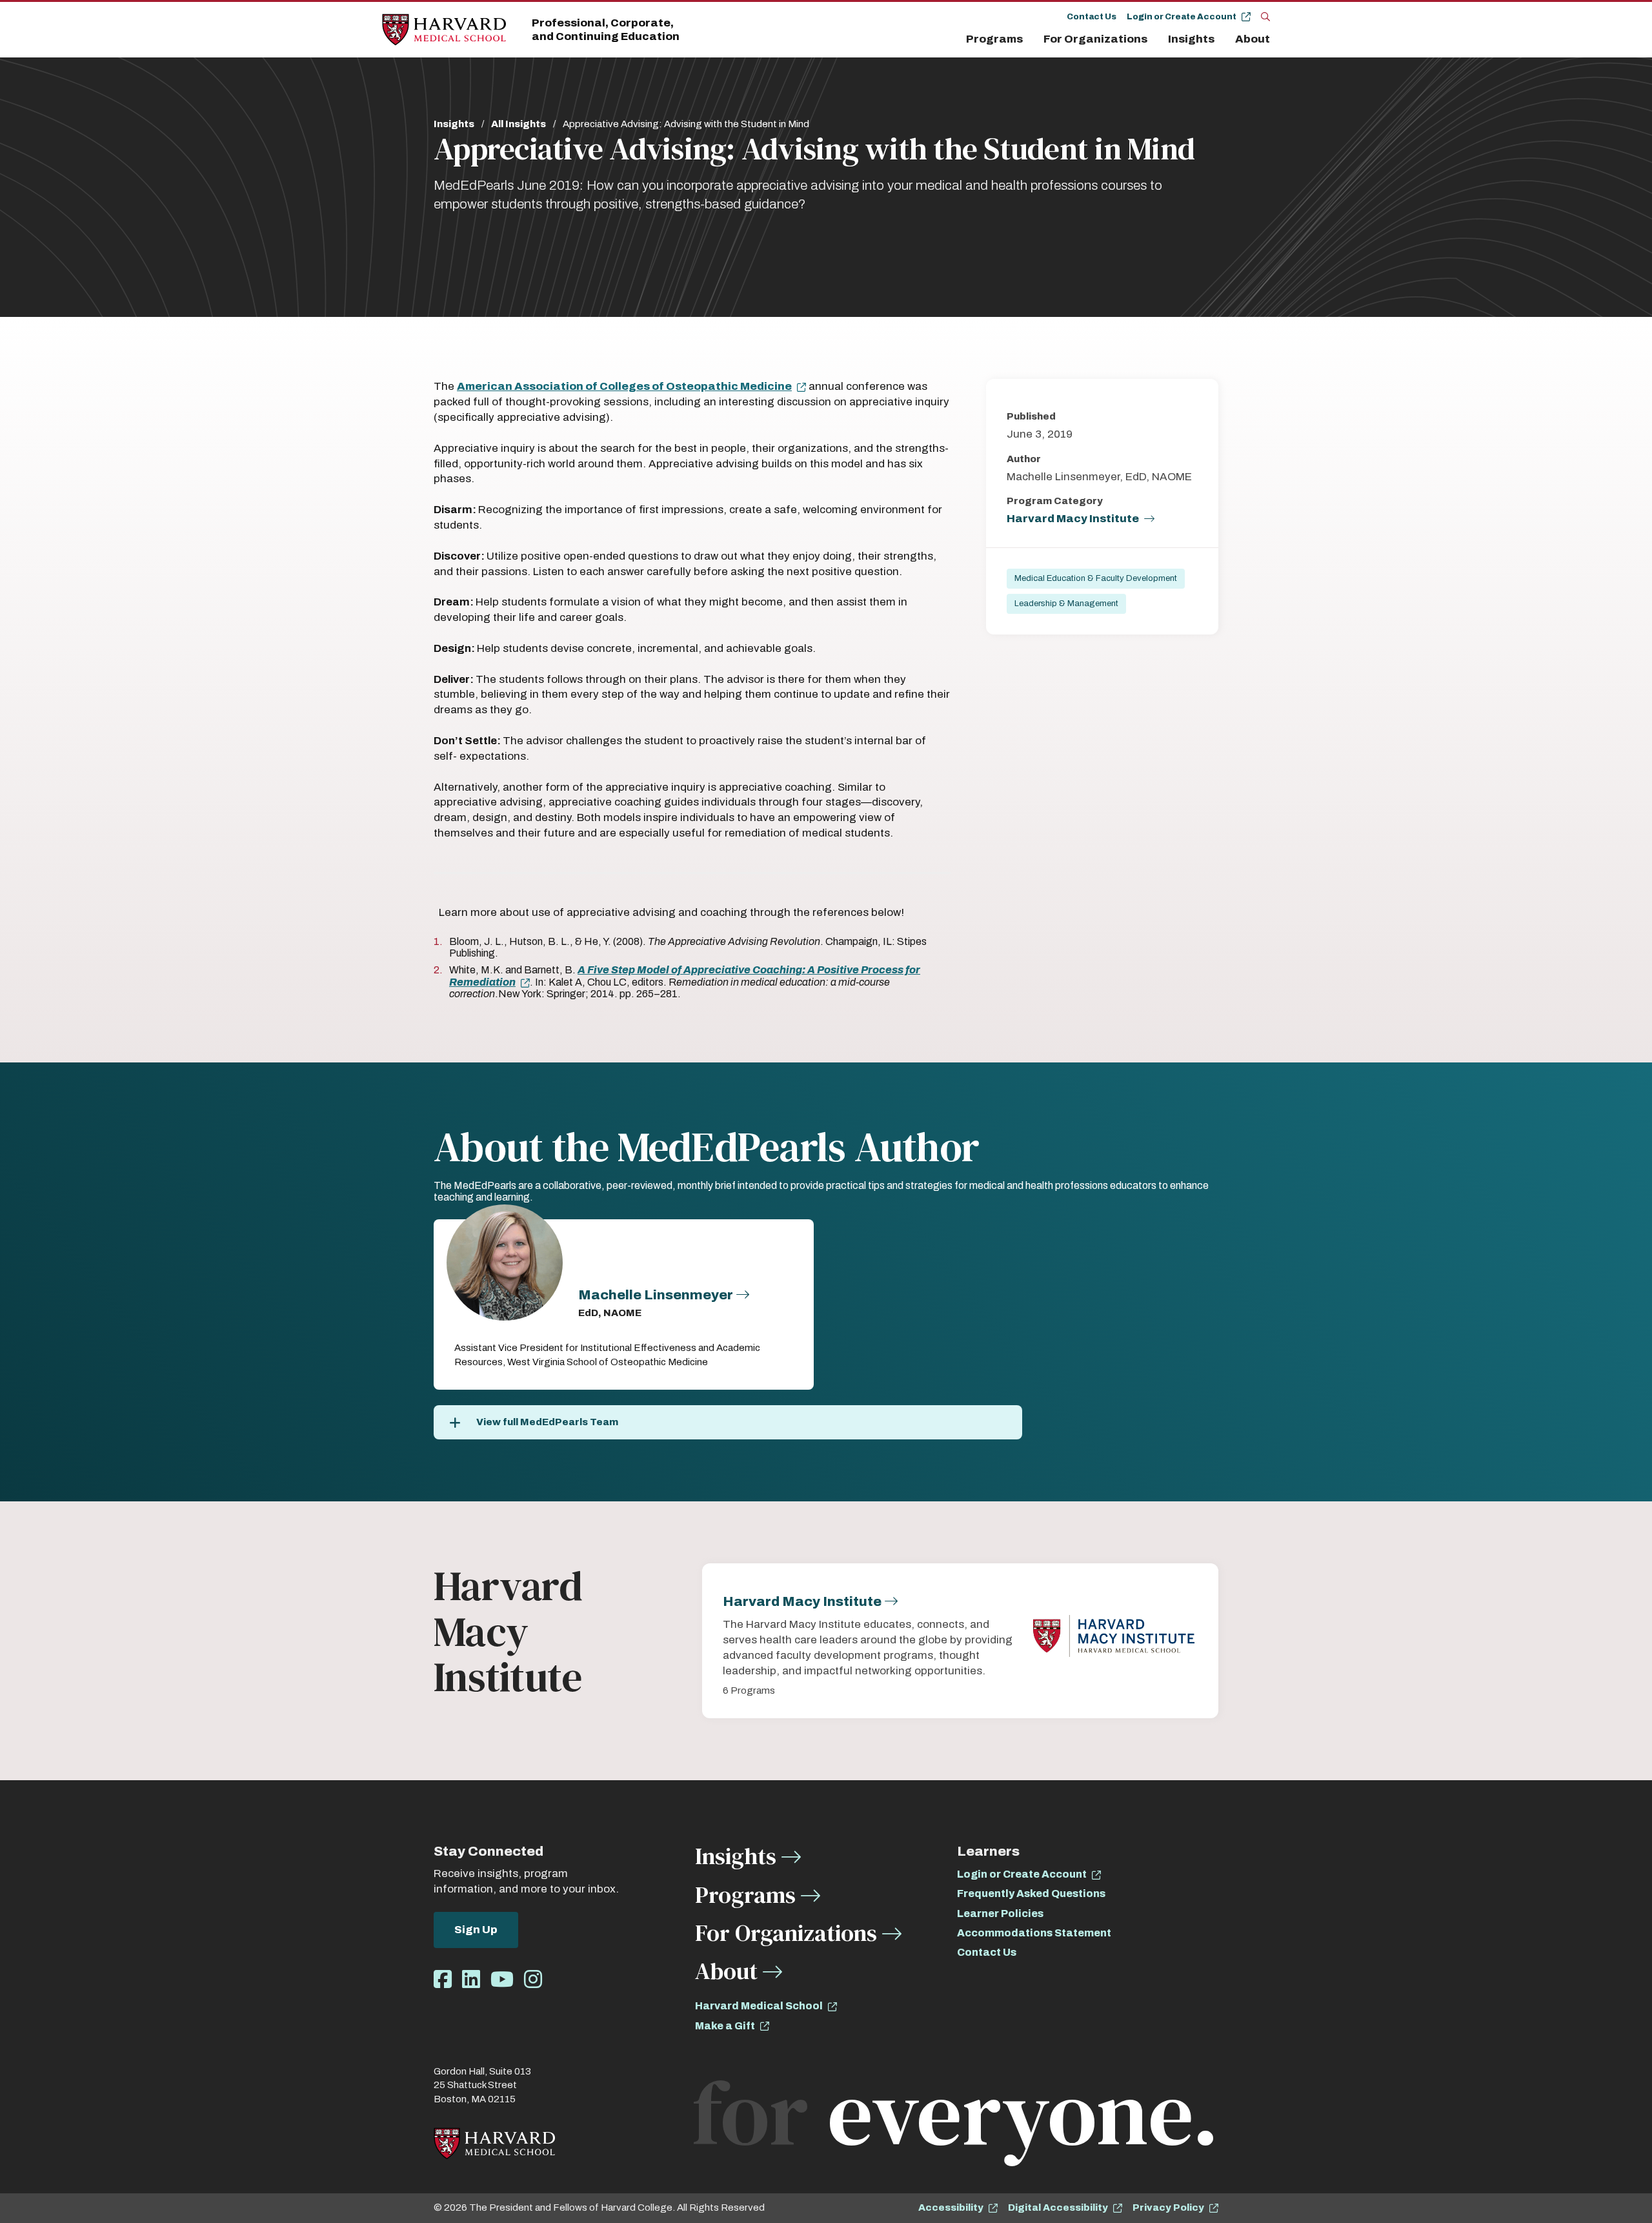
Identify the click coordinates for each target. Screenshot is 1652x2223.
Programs (994, 39)
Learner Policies (1000, 1913)
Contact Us (1092, 17)
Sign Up (476, 1930)
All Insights (519, 124)
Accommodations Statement (1034, 1933)
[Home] (444, 30)
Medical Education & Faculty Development (1096, 578)
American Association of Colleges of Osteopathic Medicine (624, 386)
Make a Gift (725, 2026)
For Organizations (1095, 39)
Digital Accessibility (1058, 2208)
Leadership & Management (1066, 604)
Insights (1191, 39)
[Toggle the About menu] (1273, 39)
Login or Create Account (1182, 17)
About (1253, 39)
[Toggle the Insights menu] (1222, 39)
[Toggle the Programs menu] (1031, 39)
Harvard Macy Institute (1073, 519)
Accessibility (951, 2208)
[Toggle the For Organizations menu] (1155, 39)
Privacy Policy (1168, 2208)
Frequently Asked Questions (1031, 1893)
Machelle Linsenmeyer (656, 1295)
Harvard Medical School (759, 2006)
